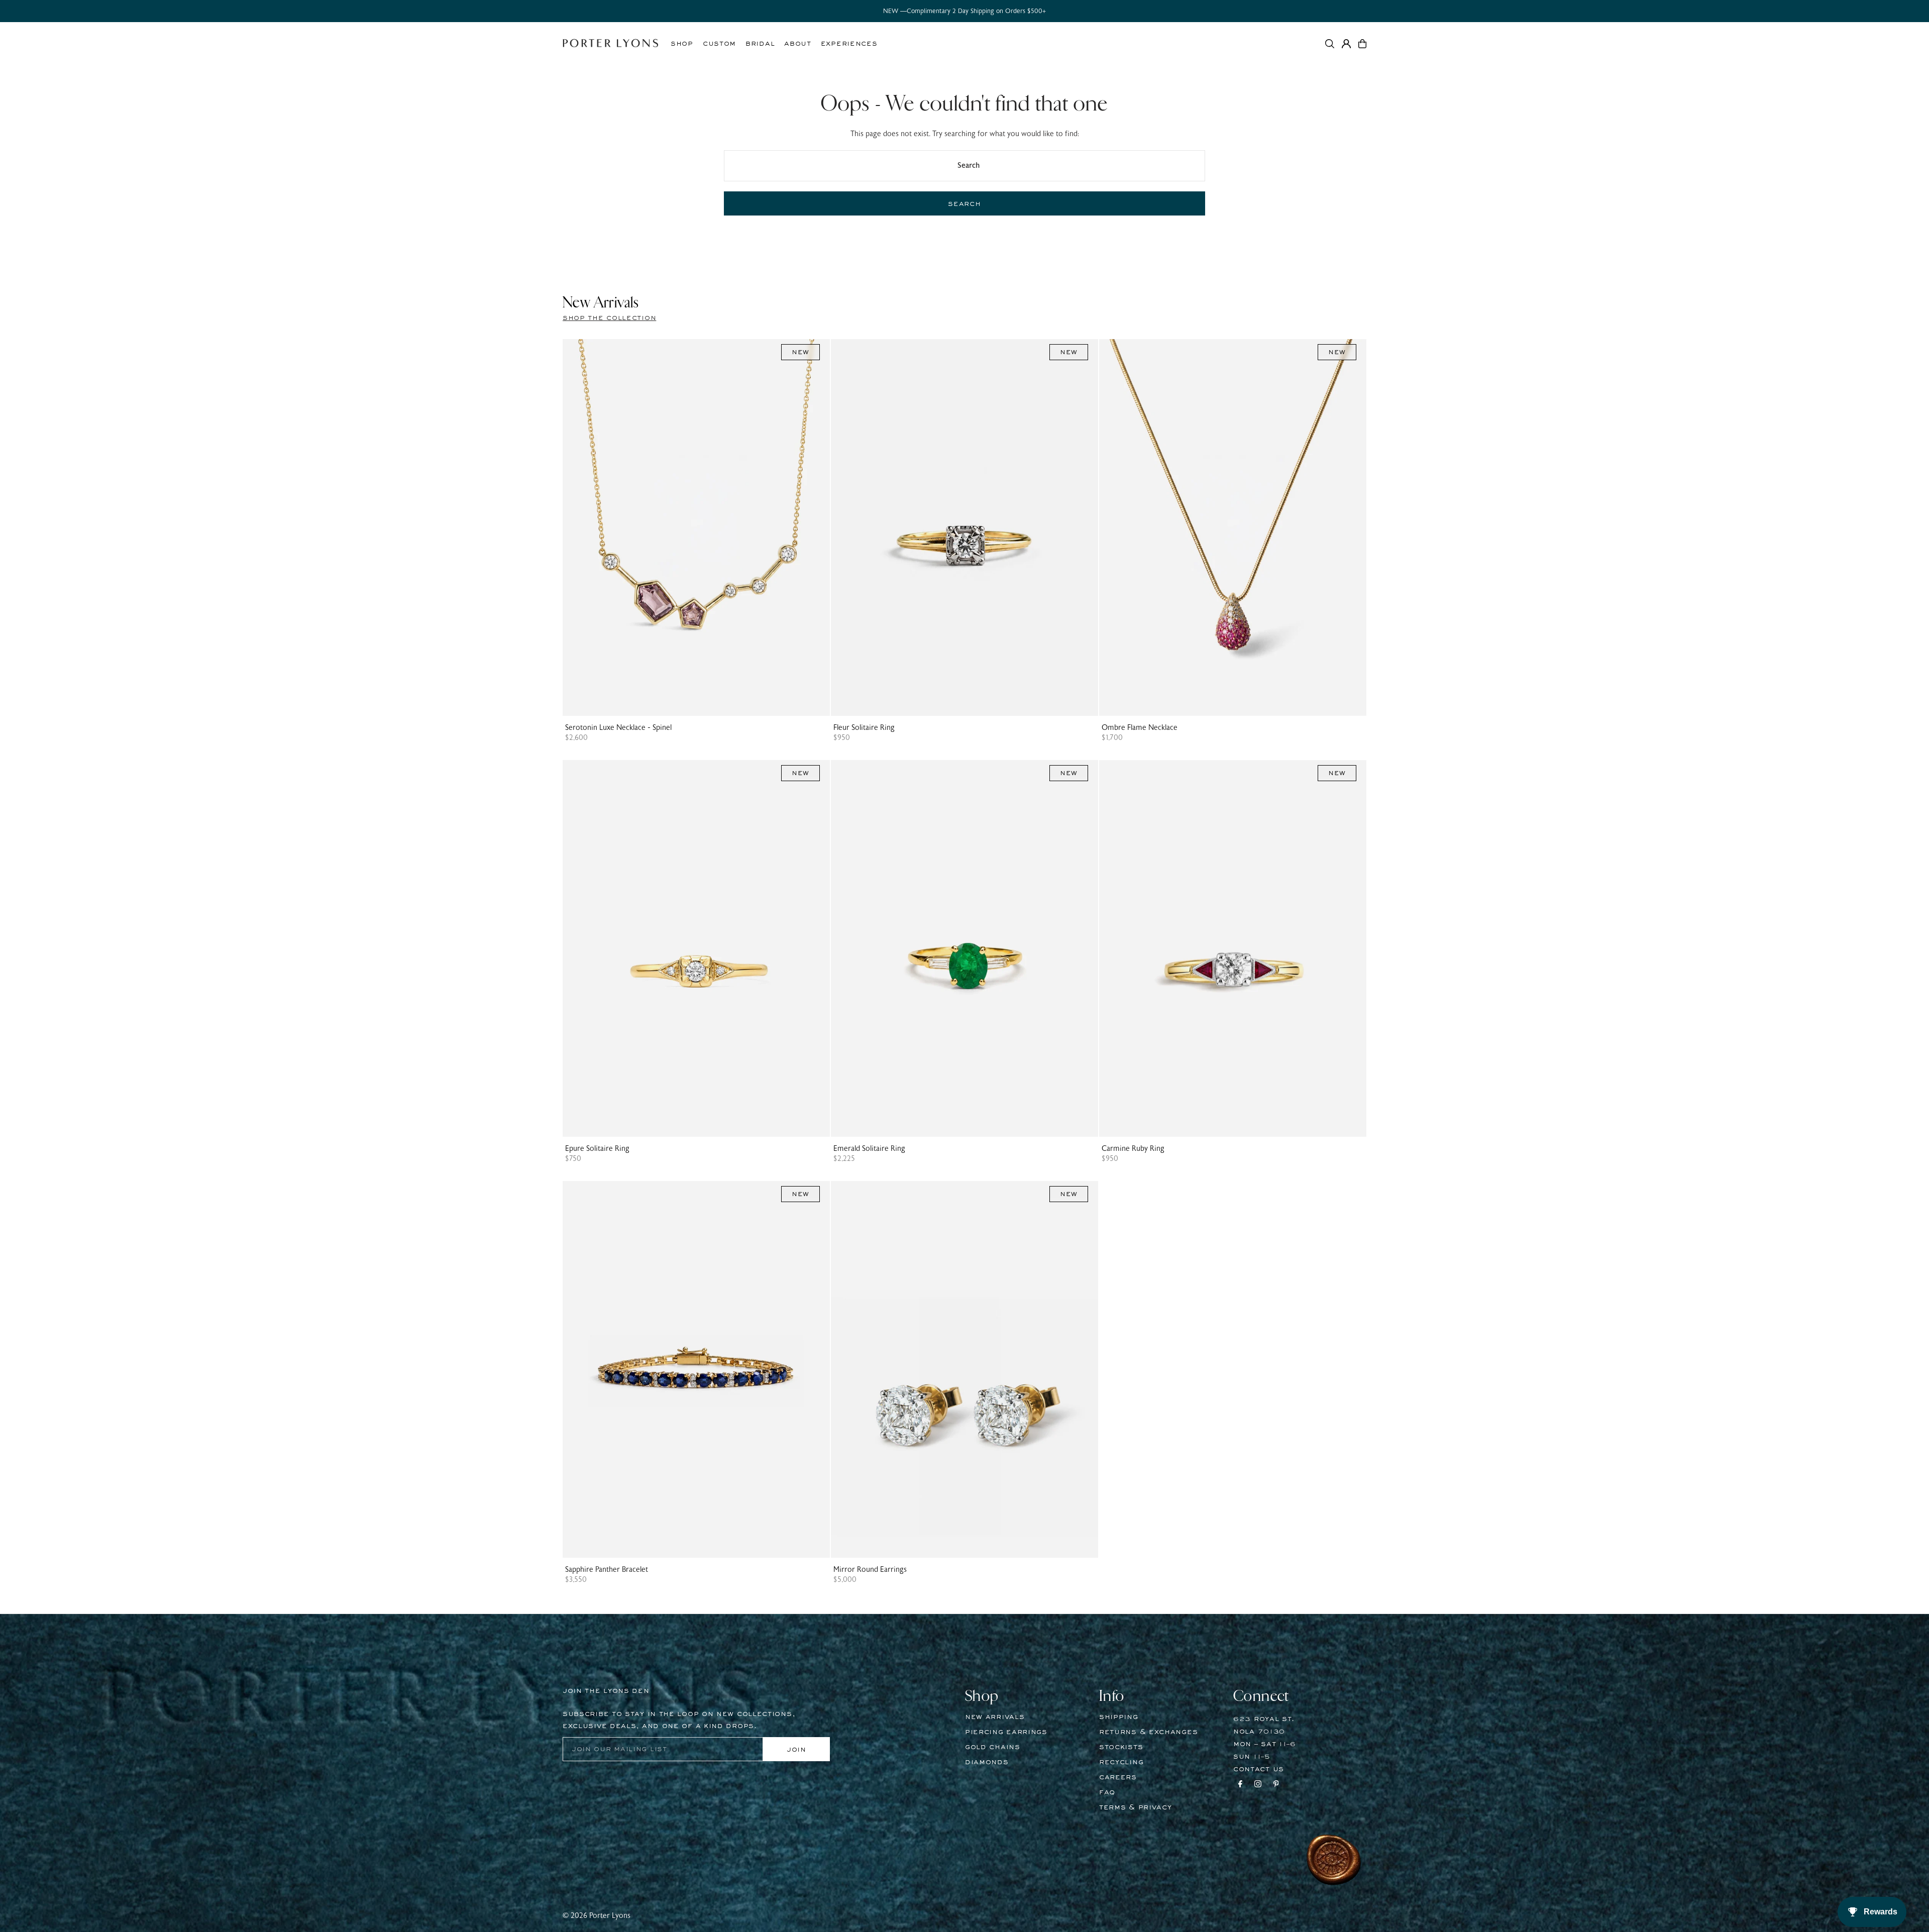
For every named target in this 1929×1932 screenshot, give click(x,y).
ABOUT (798, 44)
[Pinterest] (1276, 1785)
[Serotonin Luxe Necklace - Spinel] (696, 527)
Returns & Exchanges (1148, 1732)
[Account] (1346, 44)
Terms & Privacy (1136, 1807)
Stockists (1121, 1747)
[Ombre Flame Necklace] (1233, 527)
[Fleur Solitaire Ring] (964, 527)
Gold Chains (993, 1747)
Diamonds (987, 1762)
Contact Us (1259, 1769)
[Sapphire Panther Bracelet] (696, 1369)
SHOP (682, 44)
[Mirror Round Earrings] (964, 1369)
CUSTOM (719, 44)
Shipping (1119, 1717)
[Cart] (1362, 44)
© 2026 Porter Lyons (597, 1916)
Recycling (1121, 1762)
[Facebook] (1240, 1785)
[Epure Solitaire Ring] (696, 948)
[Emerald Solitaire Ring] (964, 948)
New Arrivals (995, 1717)
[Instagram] (1258, 1785)
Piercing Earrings (1006, 1732)
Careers (1118, 1777)
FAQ (1107, 1792)
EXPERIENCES (849, 44)
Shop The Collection (609, 318)
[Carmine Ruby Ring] (1233, 948)
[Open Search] (1330, 44)
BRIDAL (760, 44)
